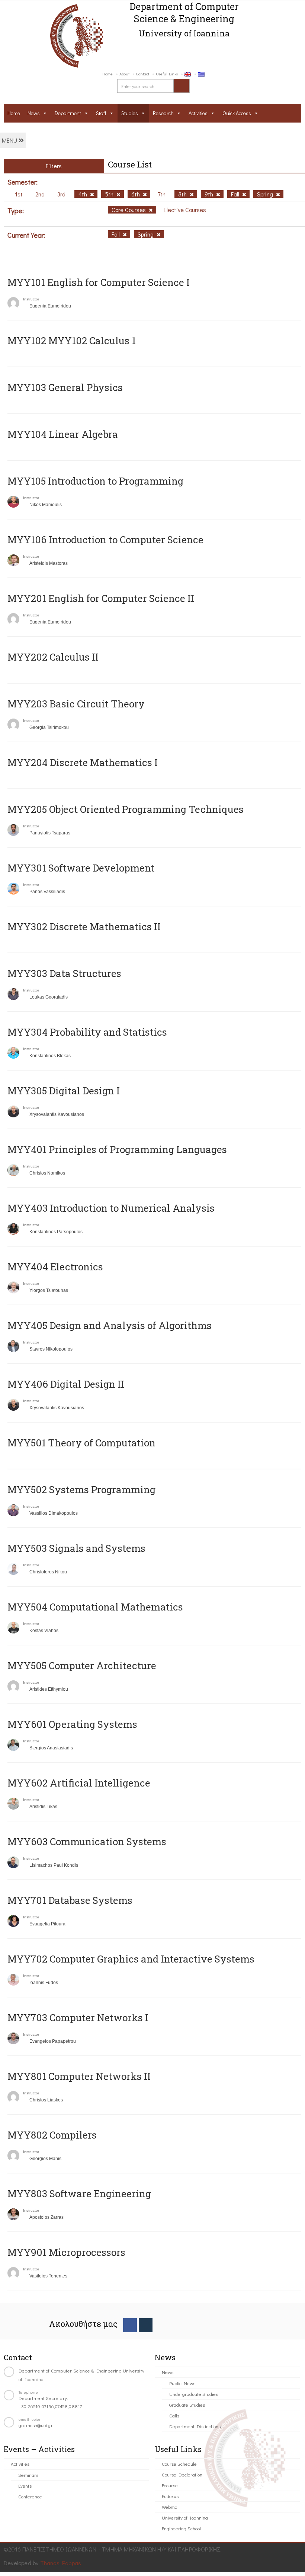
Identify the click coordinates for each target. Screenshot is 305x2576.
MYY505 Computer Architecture (82, 1665)
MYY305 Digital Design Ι (64, 1091)
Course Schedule (179, 2464)
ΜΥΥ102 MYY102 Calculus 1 (72, 341)
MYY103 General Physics (65, 387)
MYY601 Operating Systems (72, 1724)
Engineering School (181, 2528)
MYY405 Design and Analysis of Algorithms (110, 1325)
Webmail (171, 2507)
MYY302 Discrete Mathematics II (84, 926)
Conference (30, 2496)
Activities (198, 113)
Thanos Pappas (61, 2563)
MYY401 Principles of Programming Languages (117, 1149)
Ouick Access (237, 113)
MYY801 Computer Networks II (79, 2076)
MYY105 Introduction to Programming (95, 481)
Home (107, 74)
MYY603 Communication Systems (87, 1841)
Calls (174, 2415)
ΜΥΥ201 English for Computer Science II (101, 598)
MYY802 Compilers (52, 2135)
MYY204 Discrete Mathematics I (83, 762)
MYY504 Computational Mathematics (95, 1607)
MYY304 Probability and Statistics (87, 1032)
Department (68, 113)
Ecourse (170, 2485)
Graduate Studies (187, 2405)
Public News (182, 2383)
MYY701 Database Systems (70, 1900)
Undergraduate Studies (194, 2394)
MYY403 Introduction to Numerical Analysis (111, 1208)
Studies (130, 113)
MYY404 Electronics (55, 1267)
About (124, 74)
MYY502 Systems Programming (81, 1489)
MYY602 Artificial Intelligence (79, 1783)
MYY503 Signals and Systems (76, 1548)
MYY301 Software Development (81, 868)
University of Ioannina (185, 2518)
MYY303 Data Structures (64, 973)
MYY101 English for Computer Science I (99, 282)
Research (163, 113)
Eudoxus (170, 2496)
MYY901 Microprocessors (66, 2252)
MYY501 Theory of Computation (81, 1443)
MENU (10, 140)
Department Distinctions (195, 2426)
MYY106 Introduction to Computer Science (105, 540)
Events (25, 2486)
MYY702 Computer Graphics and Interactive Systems (131, 1959)
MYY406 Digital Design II (66, 1384)
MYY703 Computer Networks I (78, 2018)
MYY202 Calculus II (53, 657)
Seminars (28, 2475)
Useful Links (167, 74)
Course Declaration (182, 2474)
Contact (143, 74)
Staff (101, 113)
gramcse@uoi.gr (36, 2425)
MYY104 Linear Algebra (63, 434)
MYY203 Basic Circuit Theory (76, 704)
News (34, 113)
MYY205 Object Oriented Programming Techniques (126, 809)
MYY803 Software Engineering (79, 2194)
